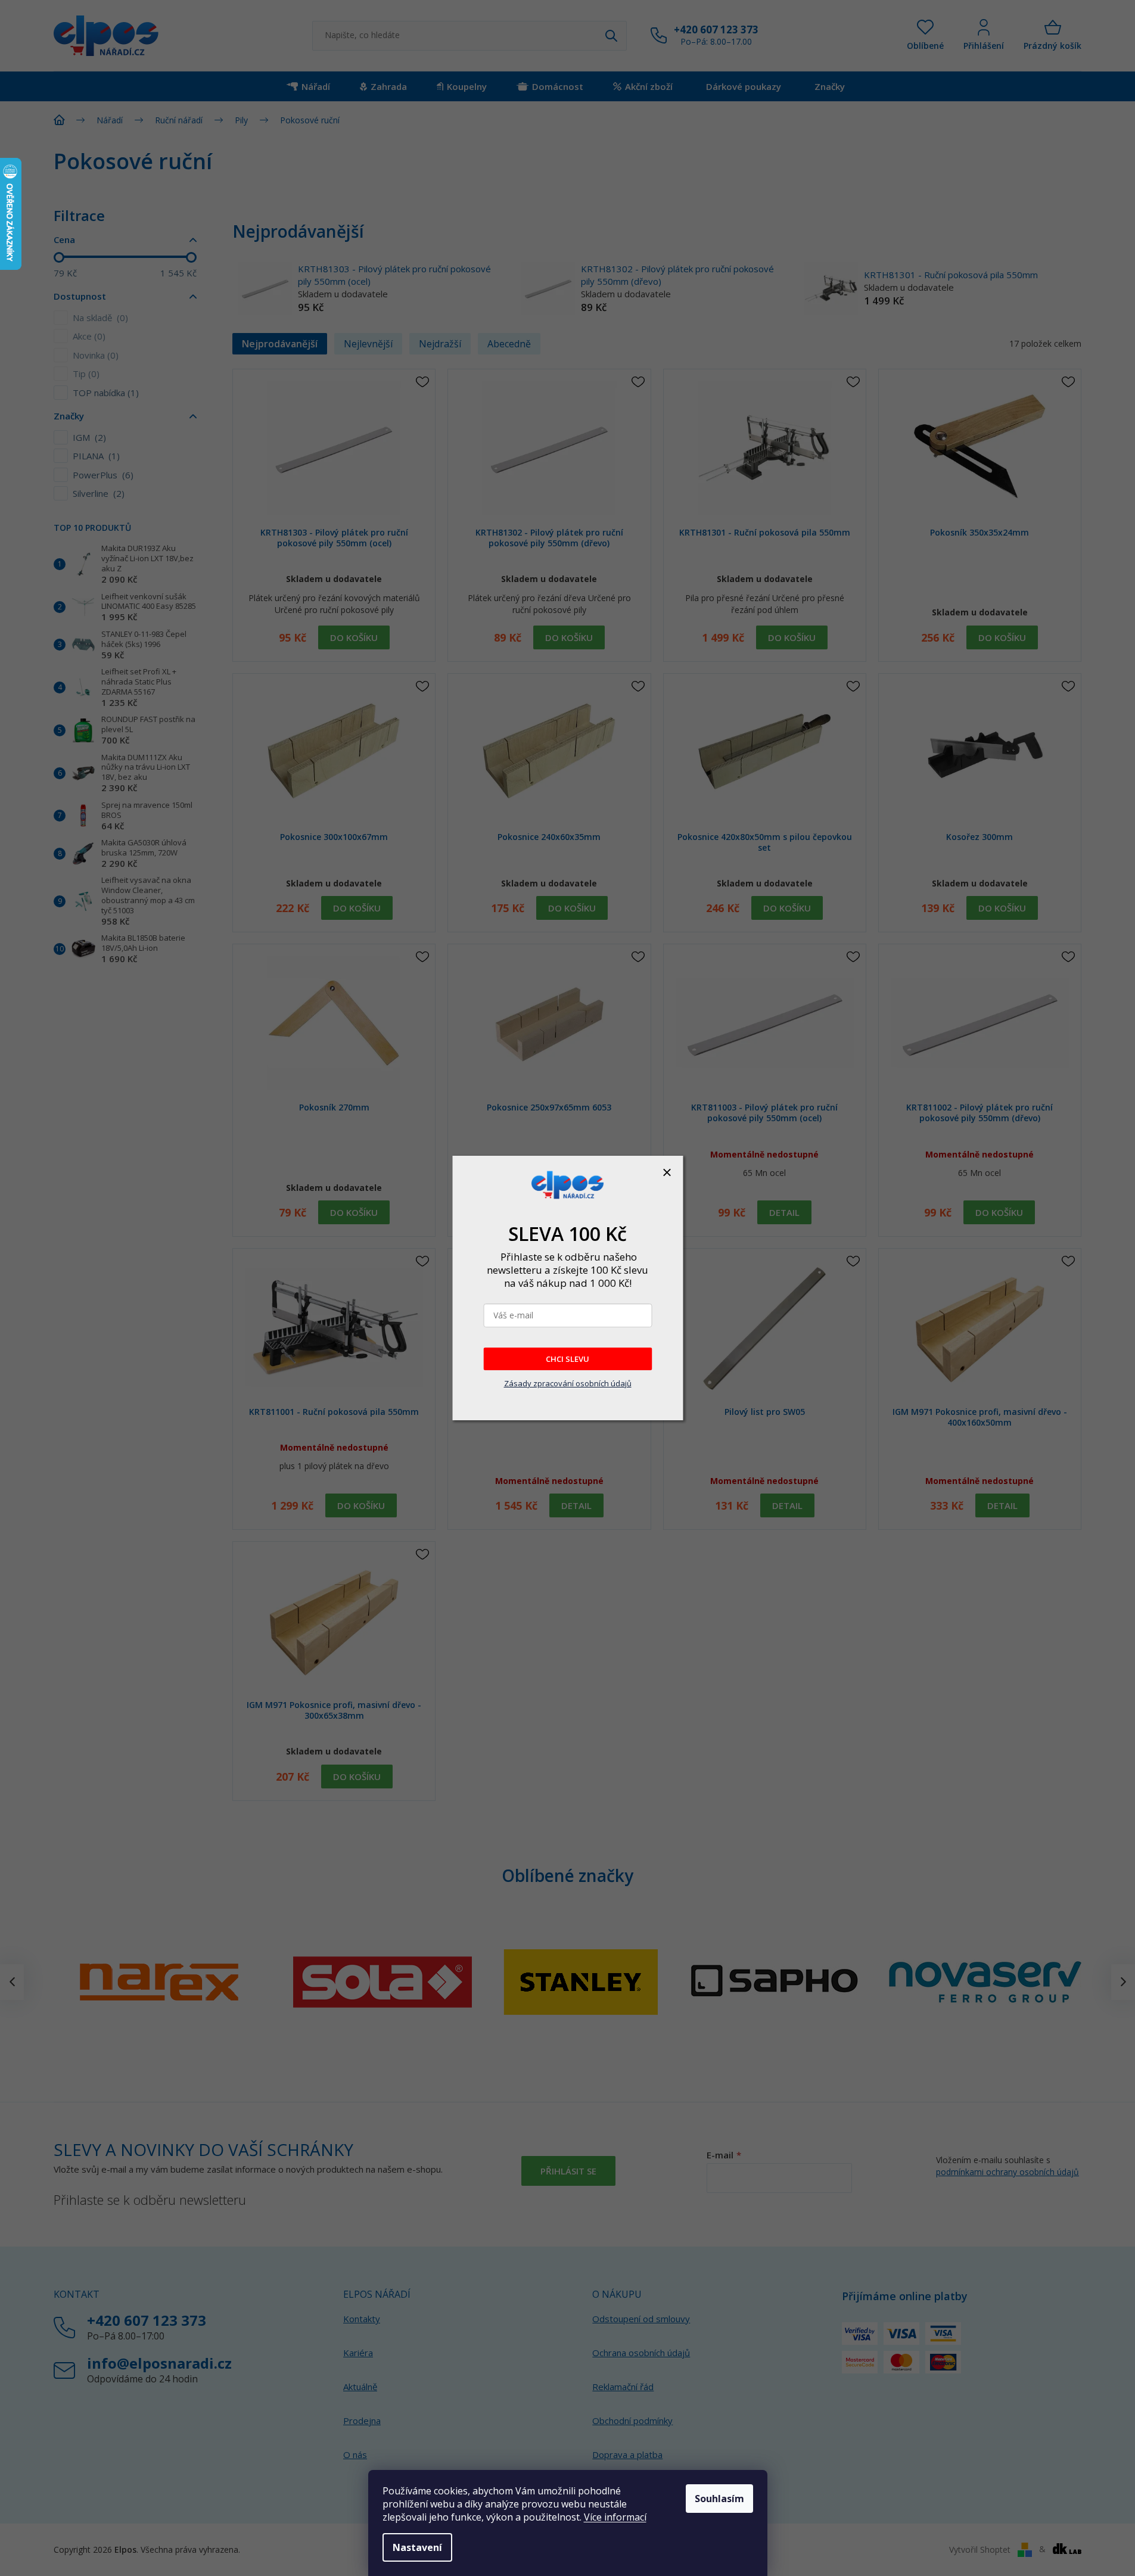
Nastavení (417, 2547)
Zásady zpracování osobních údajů (568, 1383)
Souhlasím (719, 2499)
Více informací (615, 2517)
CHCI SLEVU (567, 1359)
